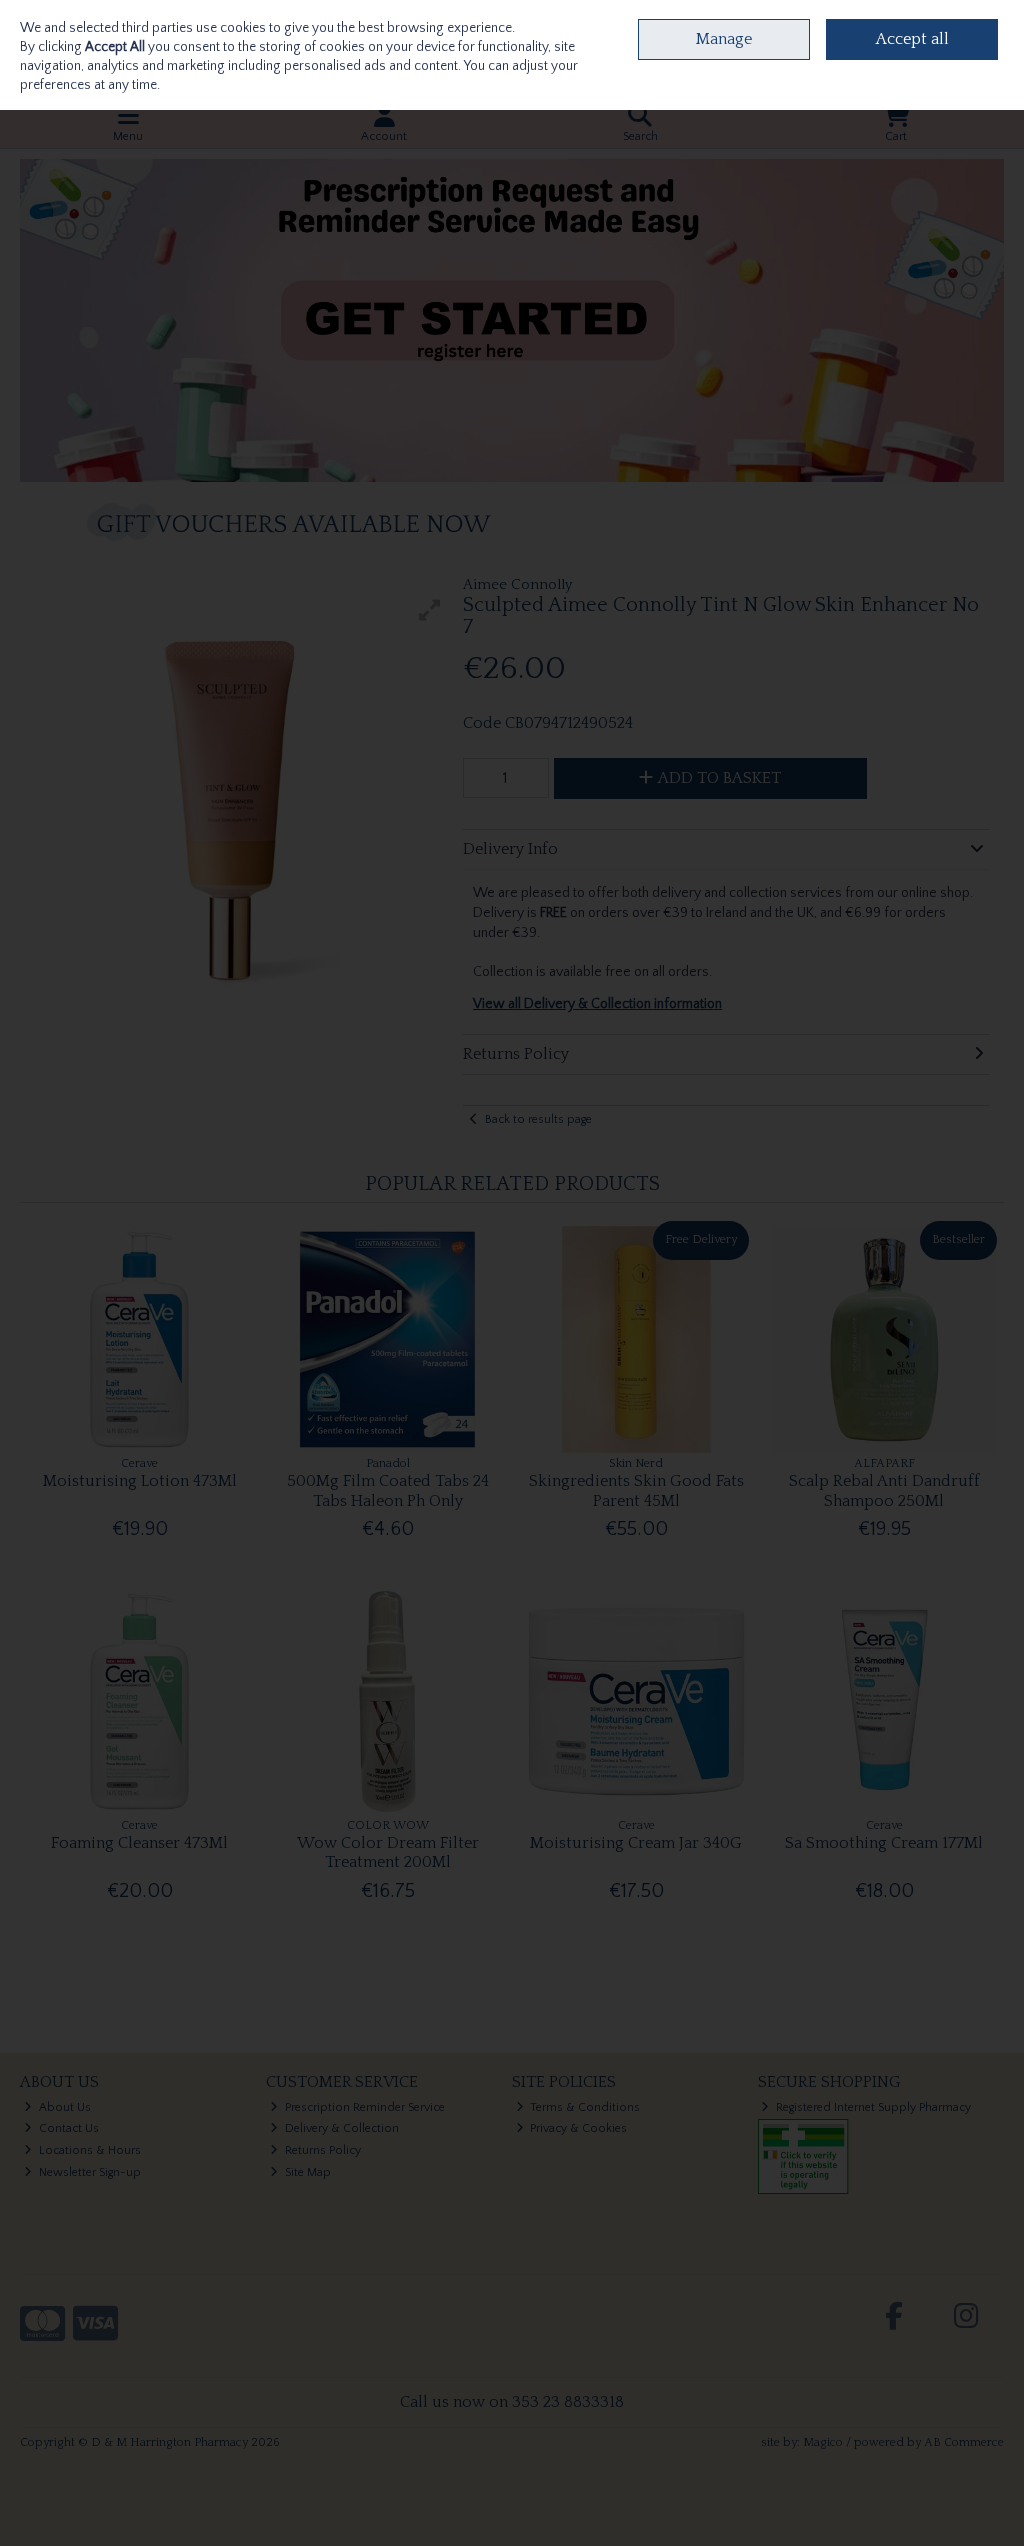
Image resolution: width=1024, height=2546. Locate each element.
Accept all (912, 39)
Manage (724, 39)
